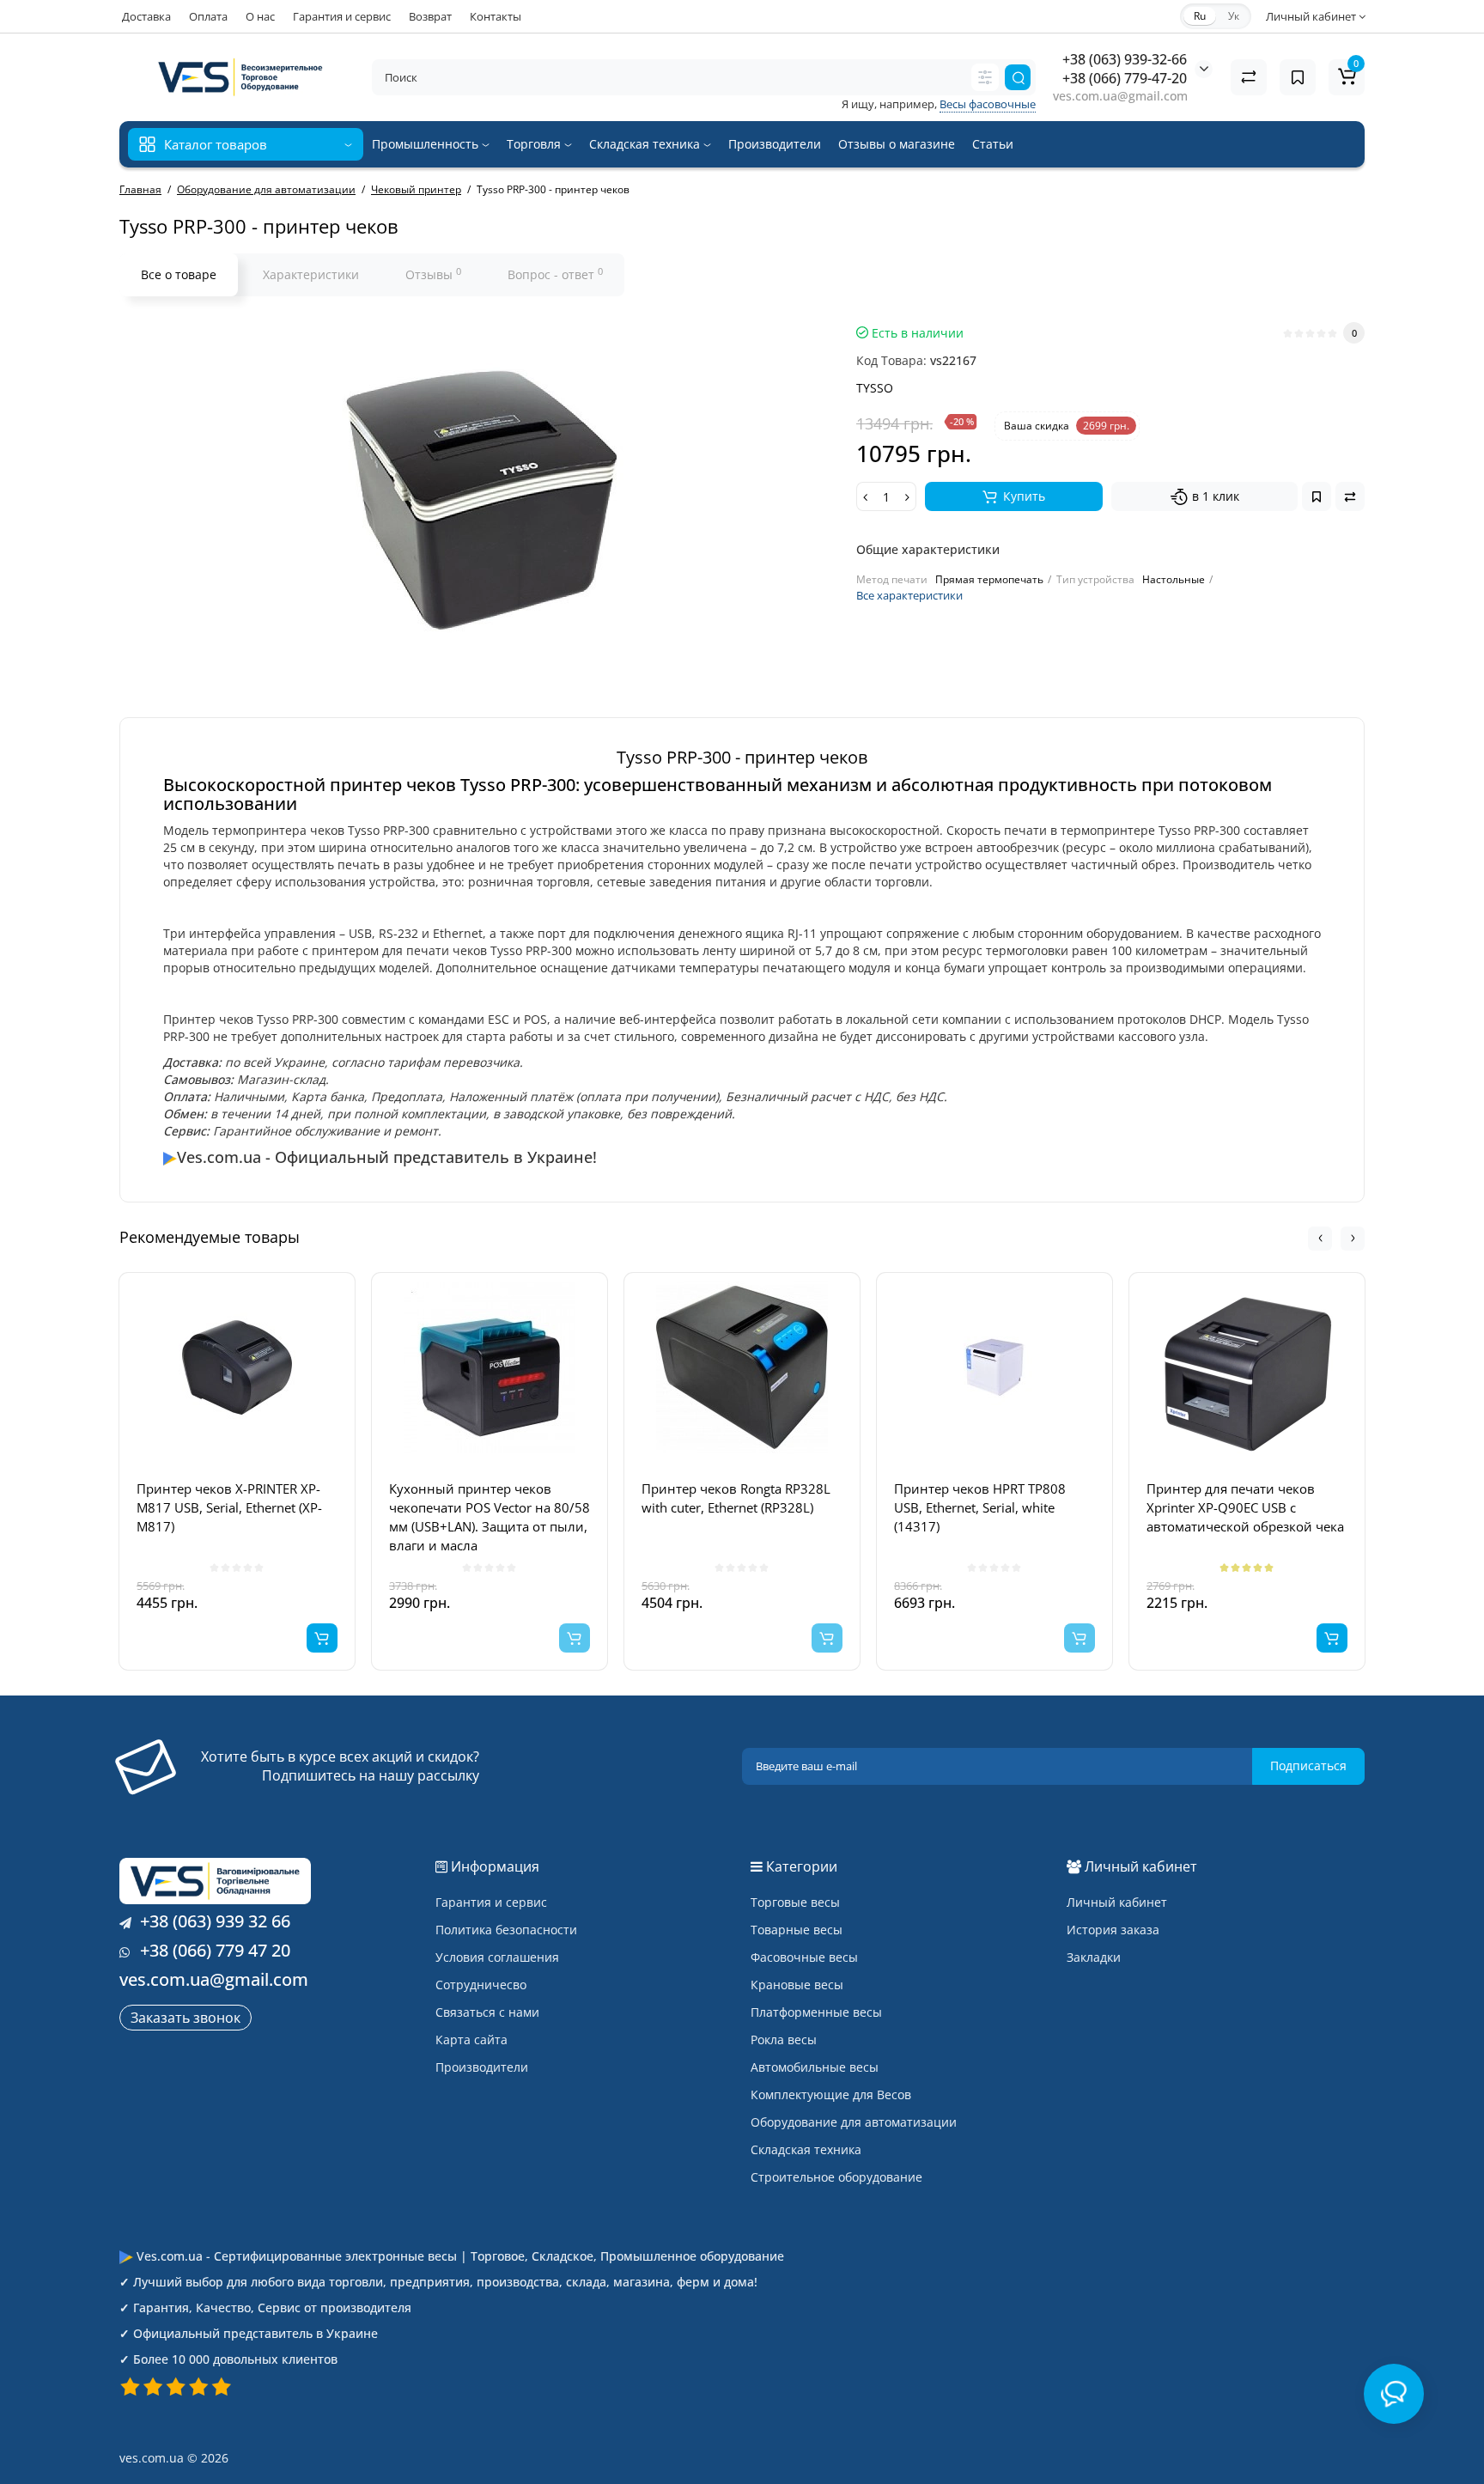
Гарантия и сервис (342, 16)
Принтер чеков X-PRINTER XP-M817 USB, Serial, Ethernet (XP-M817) (229, 1507)
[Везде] (985, 77)
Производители (775, 144)
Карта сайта (471, 2040)
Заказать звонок (185, 2018)
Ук (1234, 16)
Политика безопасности (506, 1930)
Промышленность (427, 144)
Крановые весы (797, 1985)
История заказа (1113, 1930)
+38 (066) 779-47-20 (1125, 78)
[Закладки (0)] (1298, 77)
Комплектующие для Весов (831, 2094)
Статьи (993, 144)
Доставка (146, 16)
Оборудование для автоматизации (854, 2122)
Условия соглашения (497, 1957)
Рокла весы (784, 2040)
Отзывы (433, 274)
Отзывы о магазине (897, 144)
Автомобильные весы (815, 2067)
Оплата (208, 16)
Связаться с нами (487, 2012)
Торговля (535, 144)
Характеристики (311, 274)
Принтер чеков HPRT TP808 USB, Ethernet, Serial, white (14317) (980, 1507)
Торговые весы (795, 1902)
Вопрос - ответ (555, 274)
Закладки (1094, 1957)
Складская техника (646, 144)
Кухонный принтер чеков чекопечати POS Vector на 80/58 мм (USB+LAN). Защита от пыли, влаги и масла (490, 1517)
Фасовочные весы (804, 1957)
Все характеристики (909, 595)
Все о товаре (179, 274)
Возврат (430, 16)
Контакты (496, 16)
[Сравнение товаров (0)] (1249, 77)
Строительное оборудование (836, 2177)
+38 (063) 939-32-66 (1125, 59)
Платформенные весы (816, 2012)
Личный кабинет (1117, 1902)
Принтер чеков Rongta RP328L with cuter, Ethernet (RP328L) (736, 1498)
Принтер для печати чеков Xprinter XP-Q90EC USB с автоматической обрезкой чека (1245, 1507)
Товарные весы (797, 1930)
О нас (260, 16)
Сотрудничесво (481, 1985)
